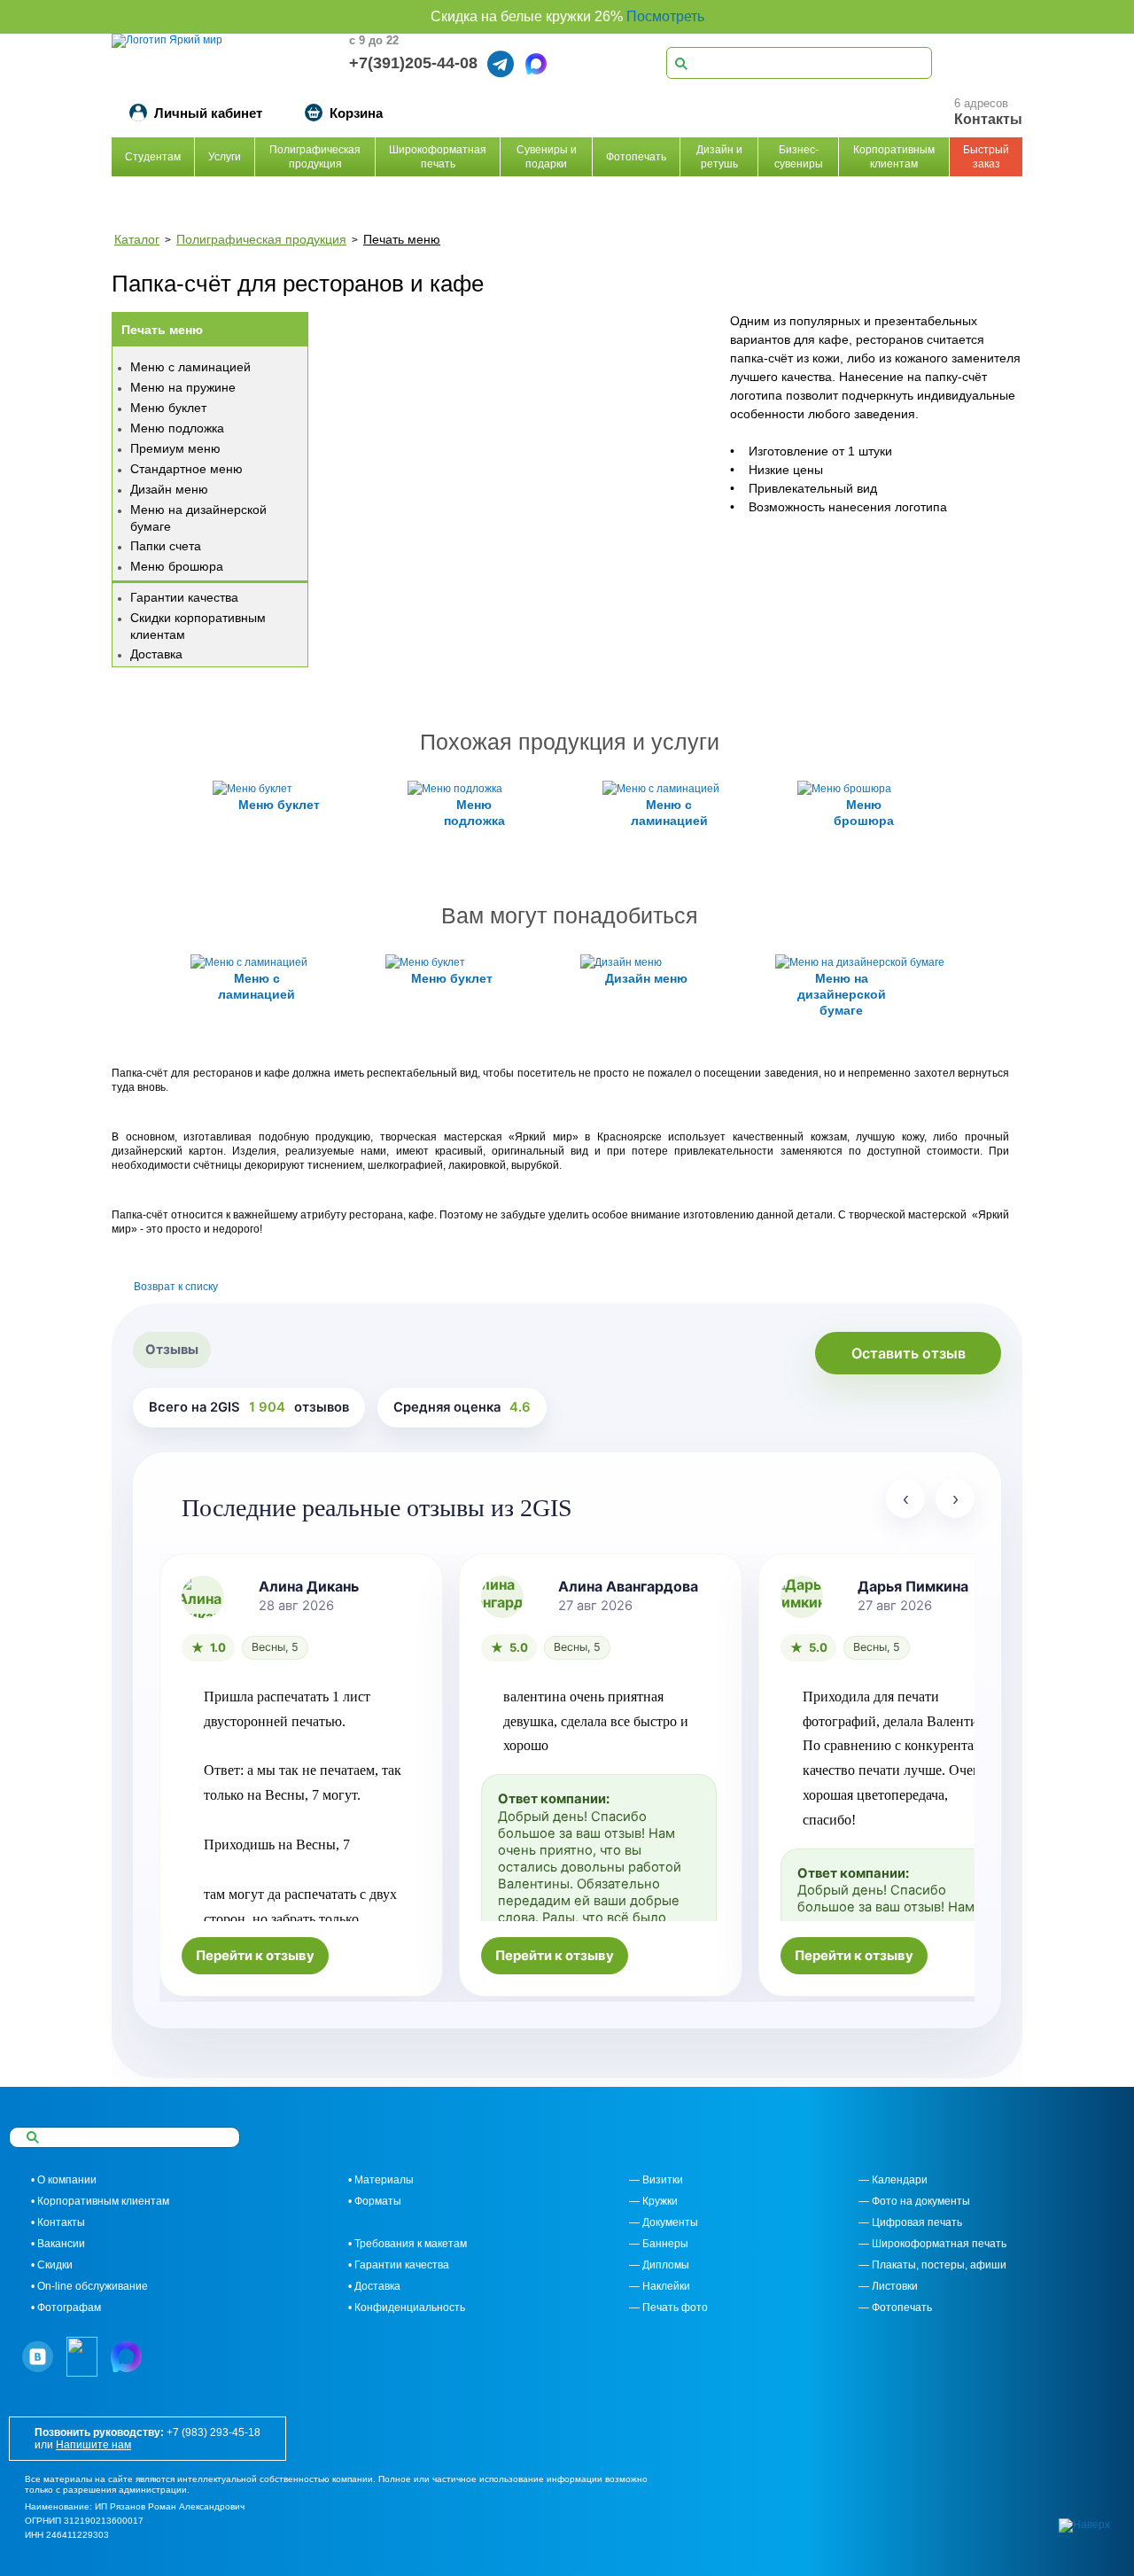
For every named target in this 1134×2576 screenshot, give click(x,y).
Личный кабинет (208, 113)
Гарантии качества (184, 597)
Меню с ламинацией (190, 367)
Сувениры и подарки (547, 157)
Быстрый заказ (986, 157)
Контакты (988, 119)
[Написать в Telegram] (501, 64)
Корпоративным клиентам (894, 157)
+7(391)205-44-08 (413, 63)
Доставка (156, 654)
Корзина (356, 113)
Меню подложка (177, 428)
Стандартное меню (186, 469)
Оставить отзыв (909, 1353)
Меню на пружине (183, 387)
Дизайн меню (169, 489)
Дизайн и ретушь (719, 157)
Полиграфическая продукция (315, 157)
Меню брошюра (177, 566)
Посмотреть (665, 16)
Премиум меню (175, 448)
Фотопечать (636, 157)
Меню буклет (168, 408)
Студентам (153, 157)
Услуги (225, 157)
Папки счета (166, 546)
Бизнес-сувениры (799, 157)
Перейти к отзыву (255, 1956)
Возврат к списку (176, 1287)
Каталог (137, 239)
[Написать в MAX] (536, 64)
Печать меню (402, 239)
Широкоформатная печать (438, 157)
